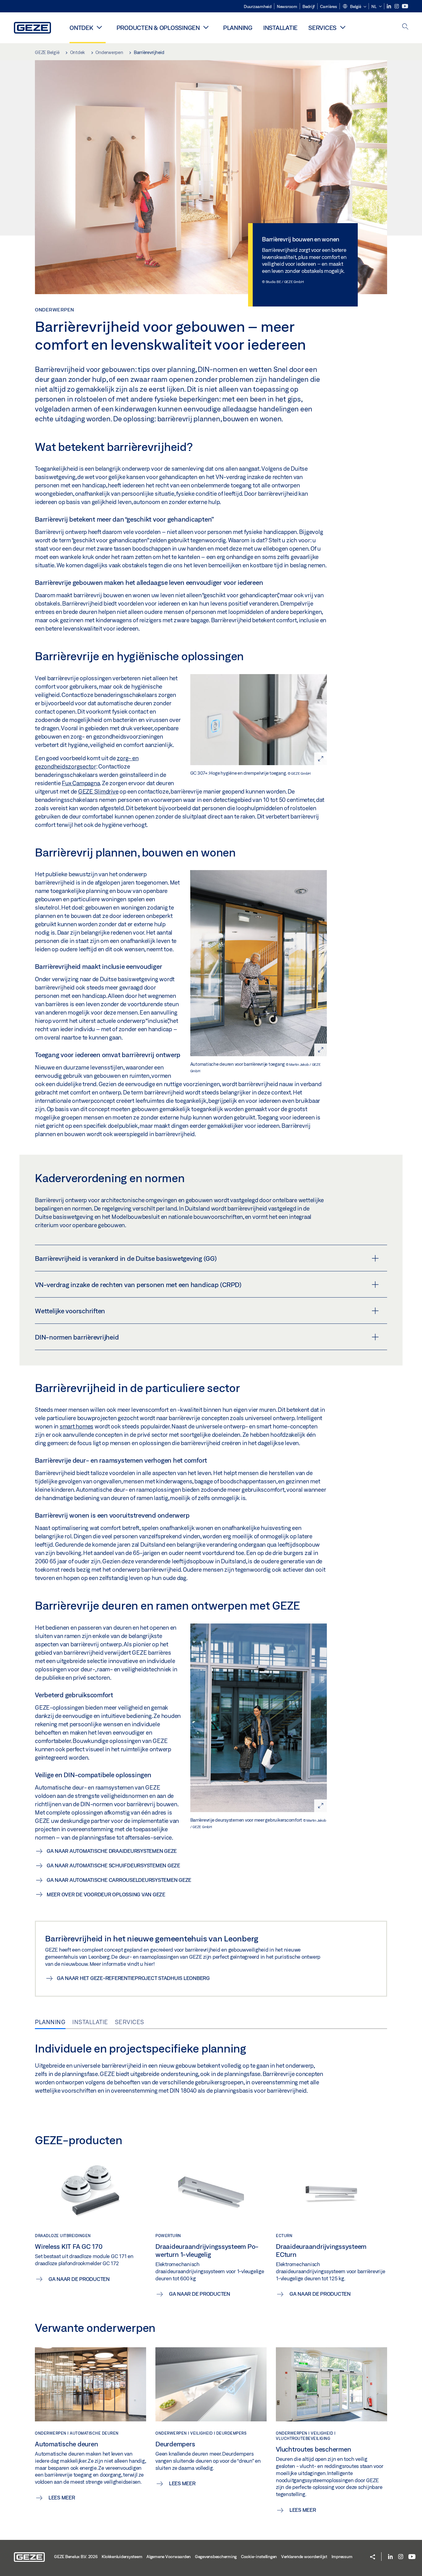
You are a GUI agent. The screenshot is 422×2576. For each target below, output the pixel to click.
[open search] (405, 27)
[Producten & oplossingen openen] (206, 27)
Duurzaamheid (258, 6)
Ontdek (81, 28)
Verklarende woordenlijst (304, 2557)
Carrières (329, 6)
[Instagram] (397, 6)
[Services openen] (343, 27)
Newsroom (287, 6)
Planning (238, 28)
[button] (354, 7)
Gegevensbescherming (216, 2557)
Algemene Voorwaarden (169, 2557)
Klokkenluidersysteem (122, 2557)
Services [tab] (130, 2022)
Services (322, 28)
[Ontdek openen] (99, 27)
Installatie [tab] (90, 2022)
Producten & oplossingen (158, 28)
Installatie (280, 28)
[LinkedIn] (389, 6)
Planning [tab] (50, 2022)
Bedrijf (309, 6)
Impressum (342, 2557)
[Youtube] (405, 6)
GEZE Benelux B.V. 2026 (76, 2557)
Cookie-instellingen (259, 2557)
